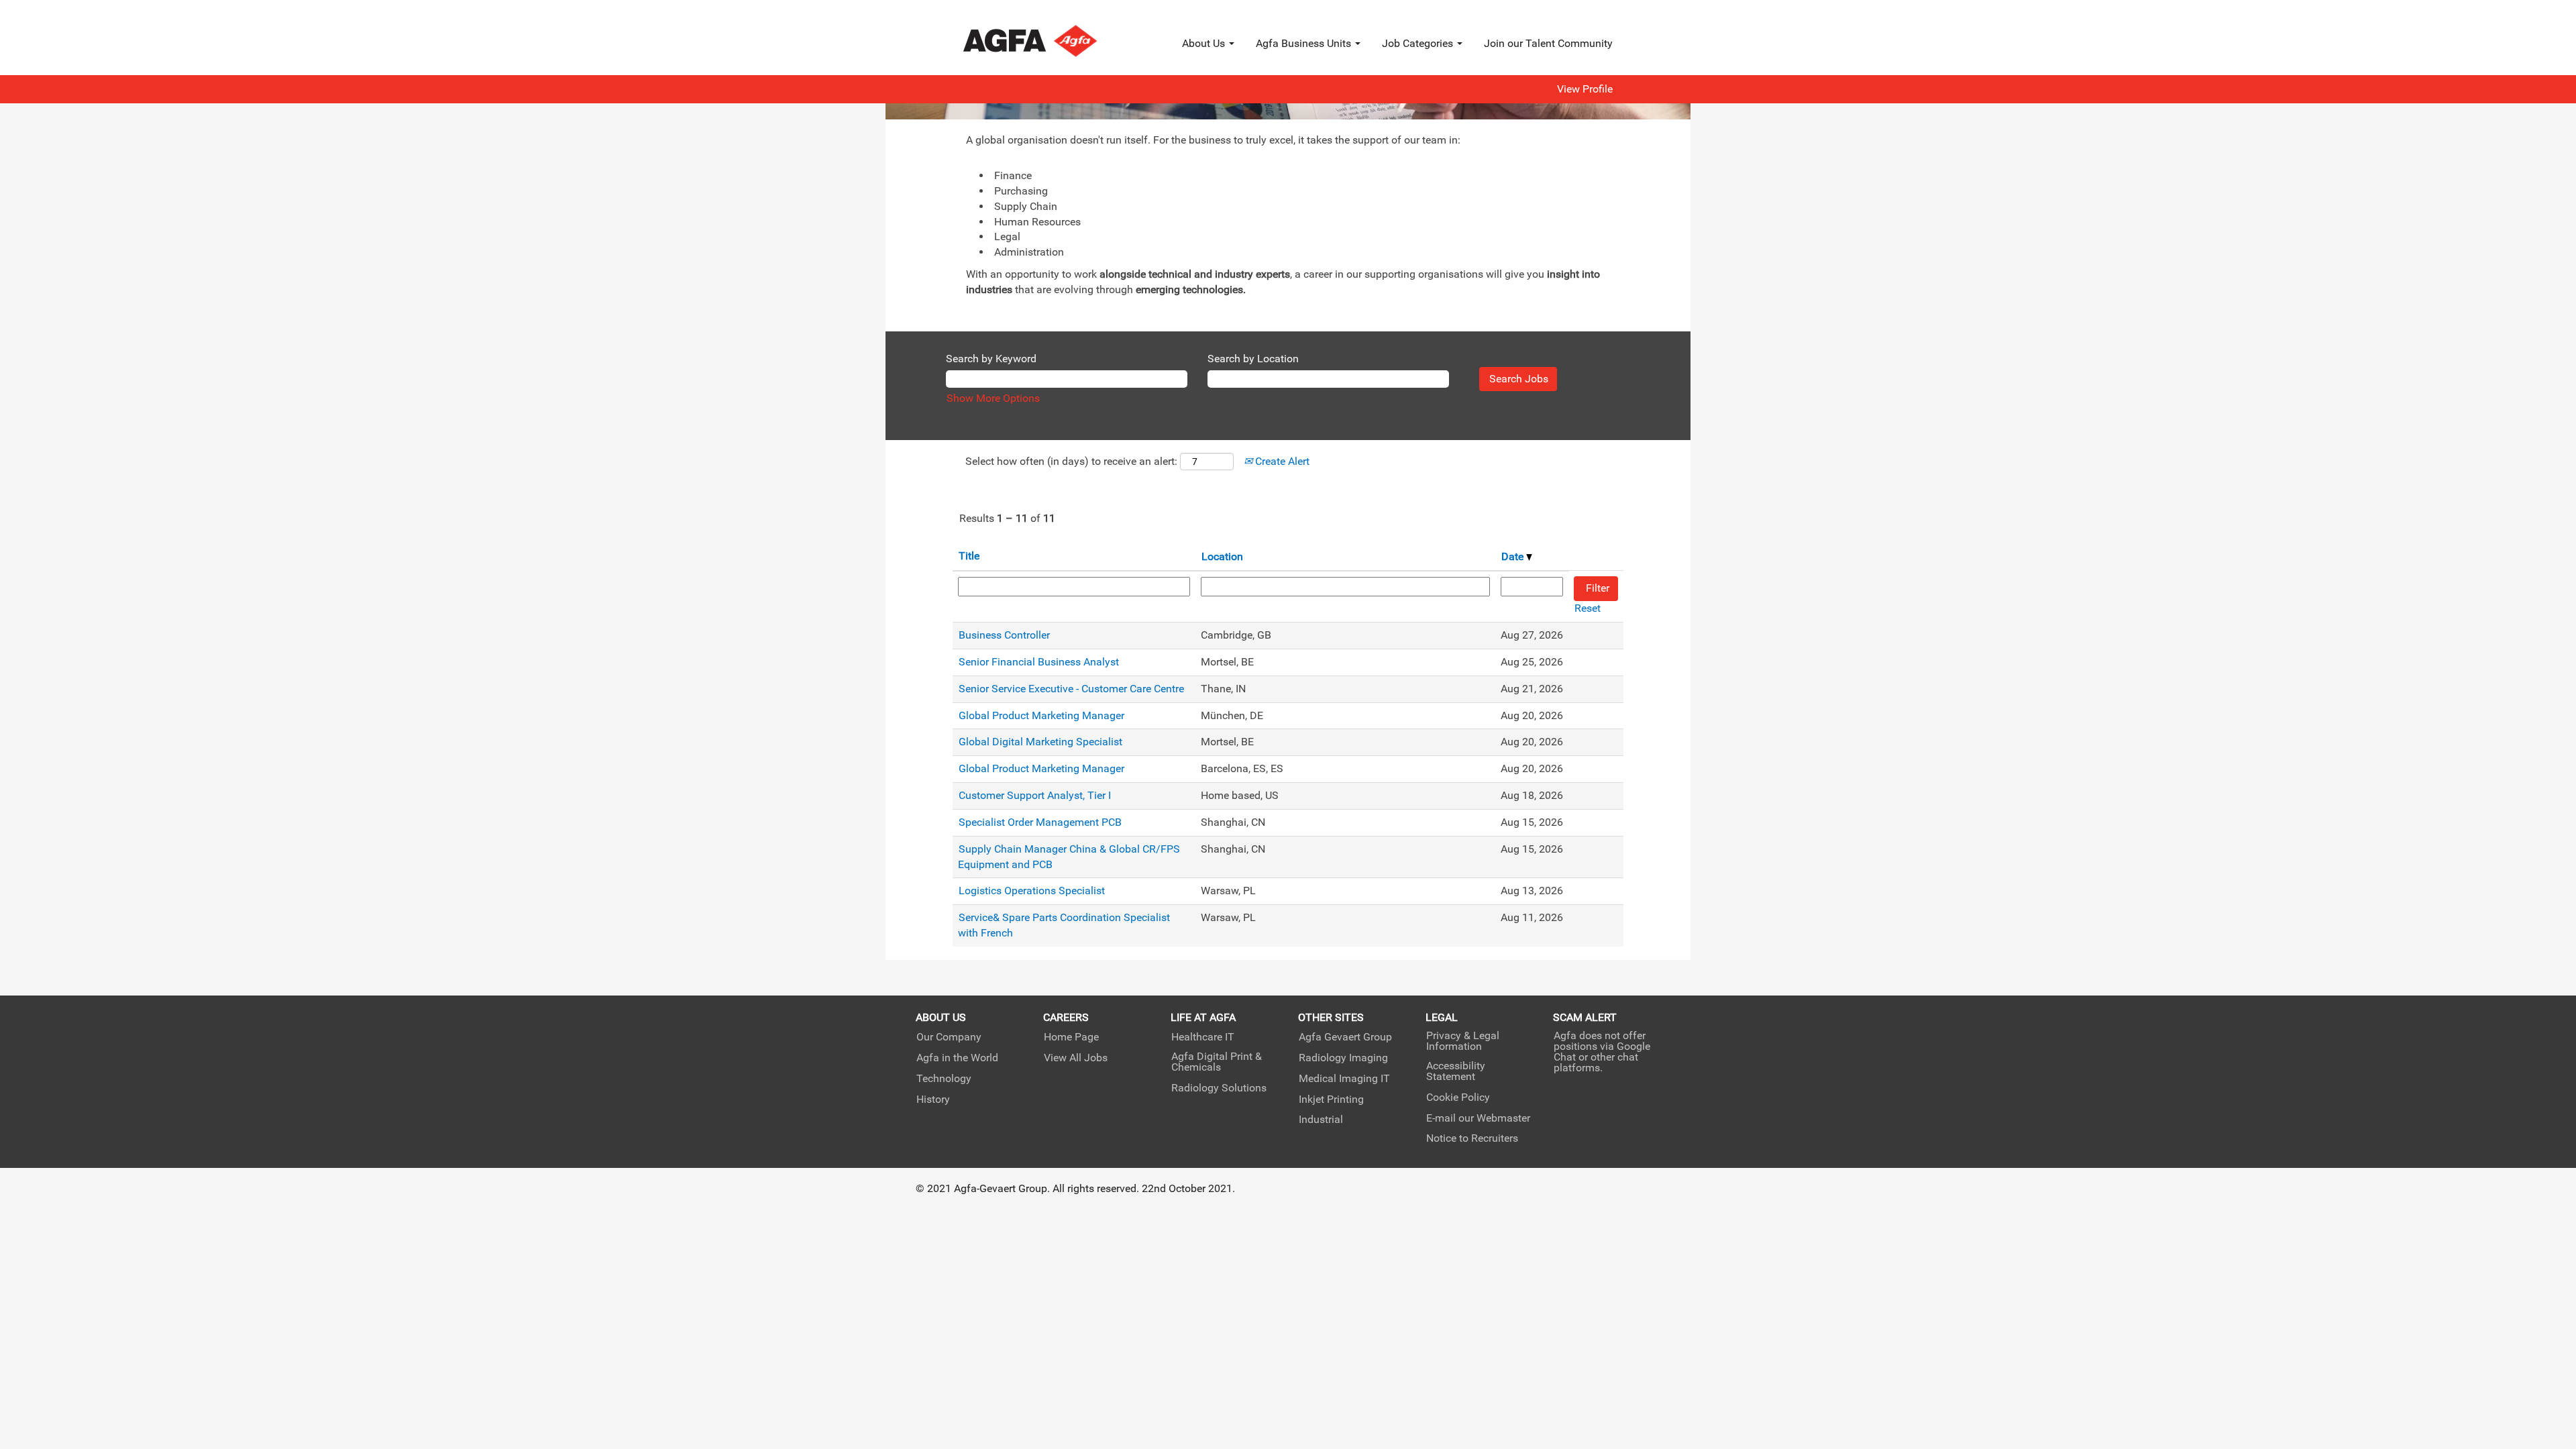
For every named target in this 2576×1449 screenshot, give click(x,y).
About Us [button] (1205, 43)
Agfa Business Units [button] (1305, 43)
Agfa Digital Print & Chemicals (1217, 1062)
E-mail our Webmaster (1478, 1118)
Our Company (949, 1037)
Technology (944, 1079)
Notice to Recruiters (1472, 1138)
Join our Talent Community (1548, 43)
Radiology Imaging (1343, 1058)
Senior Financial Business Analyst (1039, 662)
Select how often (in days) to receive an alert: (1071, 461)
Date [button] (1514, 556)
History (933, 1099)
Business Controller (1004, 635)
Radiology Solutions (1219, 1088)
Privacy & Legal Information (1463, 1041)
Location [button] (1222, 556)
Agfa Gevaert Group (1345, 1037)
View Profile (1585, 89)
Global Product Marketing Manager (1041, 715)
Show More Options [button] (993, 398)
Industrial (1321, 1120)
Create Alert (1281, 461)
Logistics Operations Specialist (1032, 891)
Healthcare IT (1203, 1037)
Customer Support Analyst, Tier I (1035, 795)
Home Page (1071, 1037)
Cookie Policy (1458, 1097)
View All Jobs (1076, 1058)
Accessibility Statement (1456, 1071)
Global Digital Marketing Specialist (1040, 742)
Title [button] (969, 556)
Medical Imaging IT (1344, 1079)
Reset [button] (1588, 608)
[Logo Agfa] (1048, 41)
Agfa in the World (957, 1058)
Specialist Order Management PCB (1040, 822)
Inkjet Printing (1331, 1099)
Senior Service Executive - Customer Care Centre (1071, 689)
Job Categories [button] (1419, 43)
